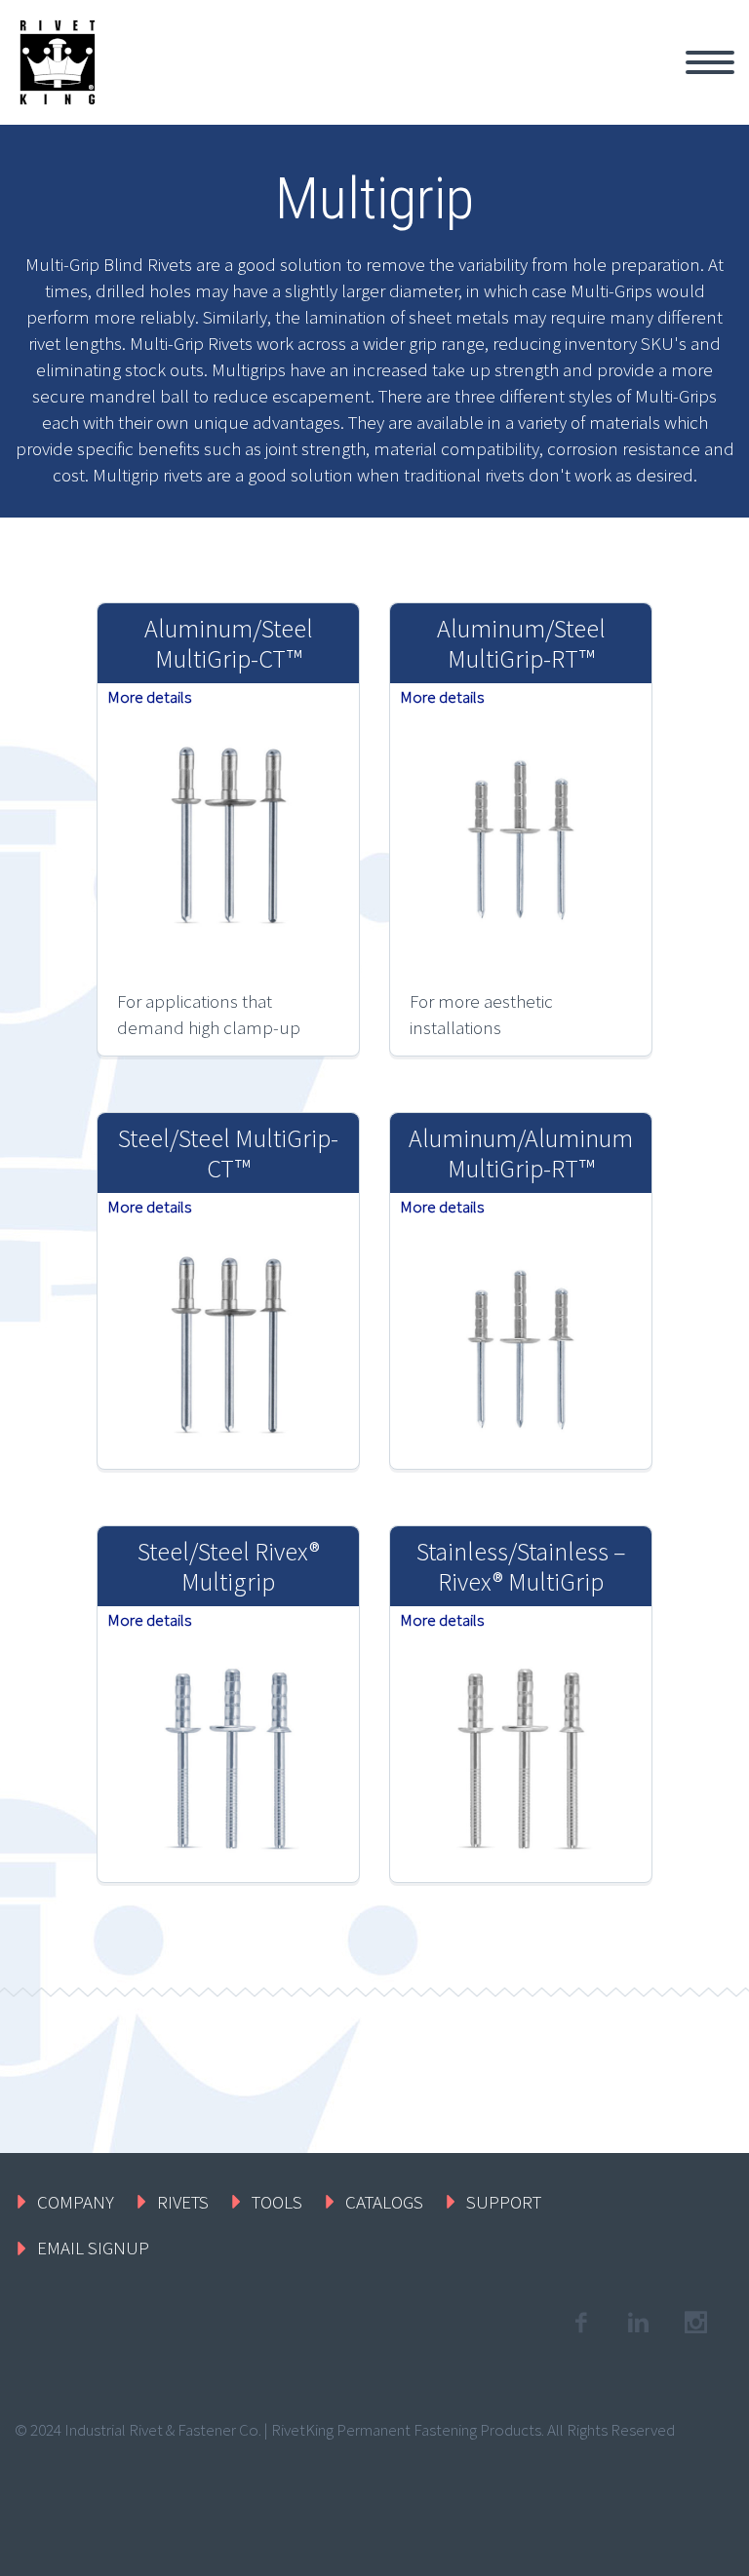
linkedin (638, 2323)
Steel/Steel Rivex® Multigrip (229, 1566)
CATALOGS (384, 2202)
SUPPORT (504, 2202)
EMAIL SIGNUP (93, 2248)
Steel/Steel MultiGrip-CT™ (228, 1153)
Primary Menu (710, 62)
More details (149, 697)
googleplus (695, 2323)
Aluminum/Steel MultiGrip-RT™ (521, 643)
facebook (580, 2323)
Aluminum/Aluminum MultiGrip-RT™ (521, 1153)
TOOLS (277, 2202)
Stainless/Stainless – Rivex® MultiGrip (521, 1566)
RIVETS (183, 2202)
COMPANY (76, 2202)
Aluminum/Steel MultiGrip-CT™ (229, 643)
